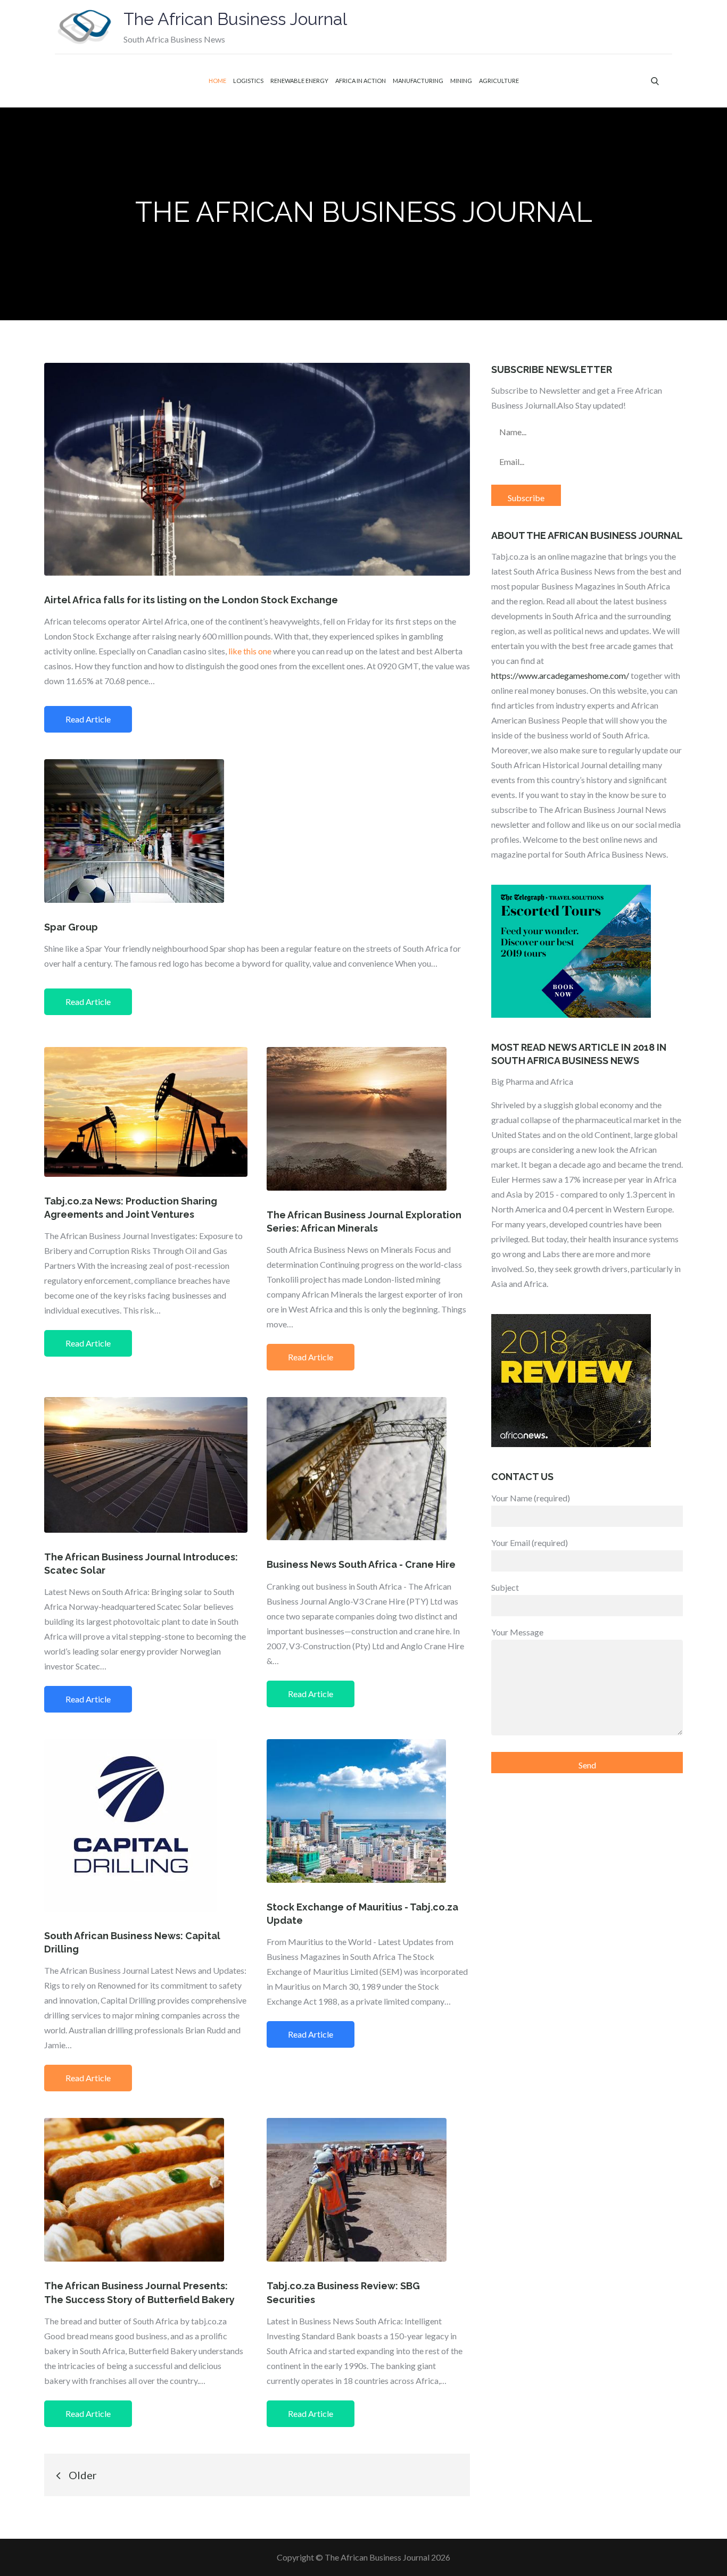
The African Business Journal (235, 19)
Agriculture (499, 81)
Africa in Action (361, 81)
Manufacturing (418, 81)
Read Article (88, 719)
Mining (461, 81)
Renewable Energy (299, 81)
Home (217, 81)
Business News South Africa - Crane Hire (361, 1564)
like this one (250, 651)
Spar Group (71, 927)
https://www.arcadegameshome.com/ (560, 675)
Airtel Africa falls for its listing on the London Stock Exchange (191, 600)
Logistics (248, 81)
